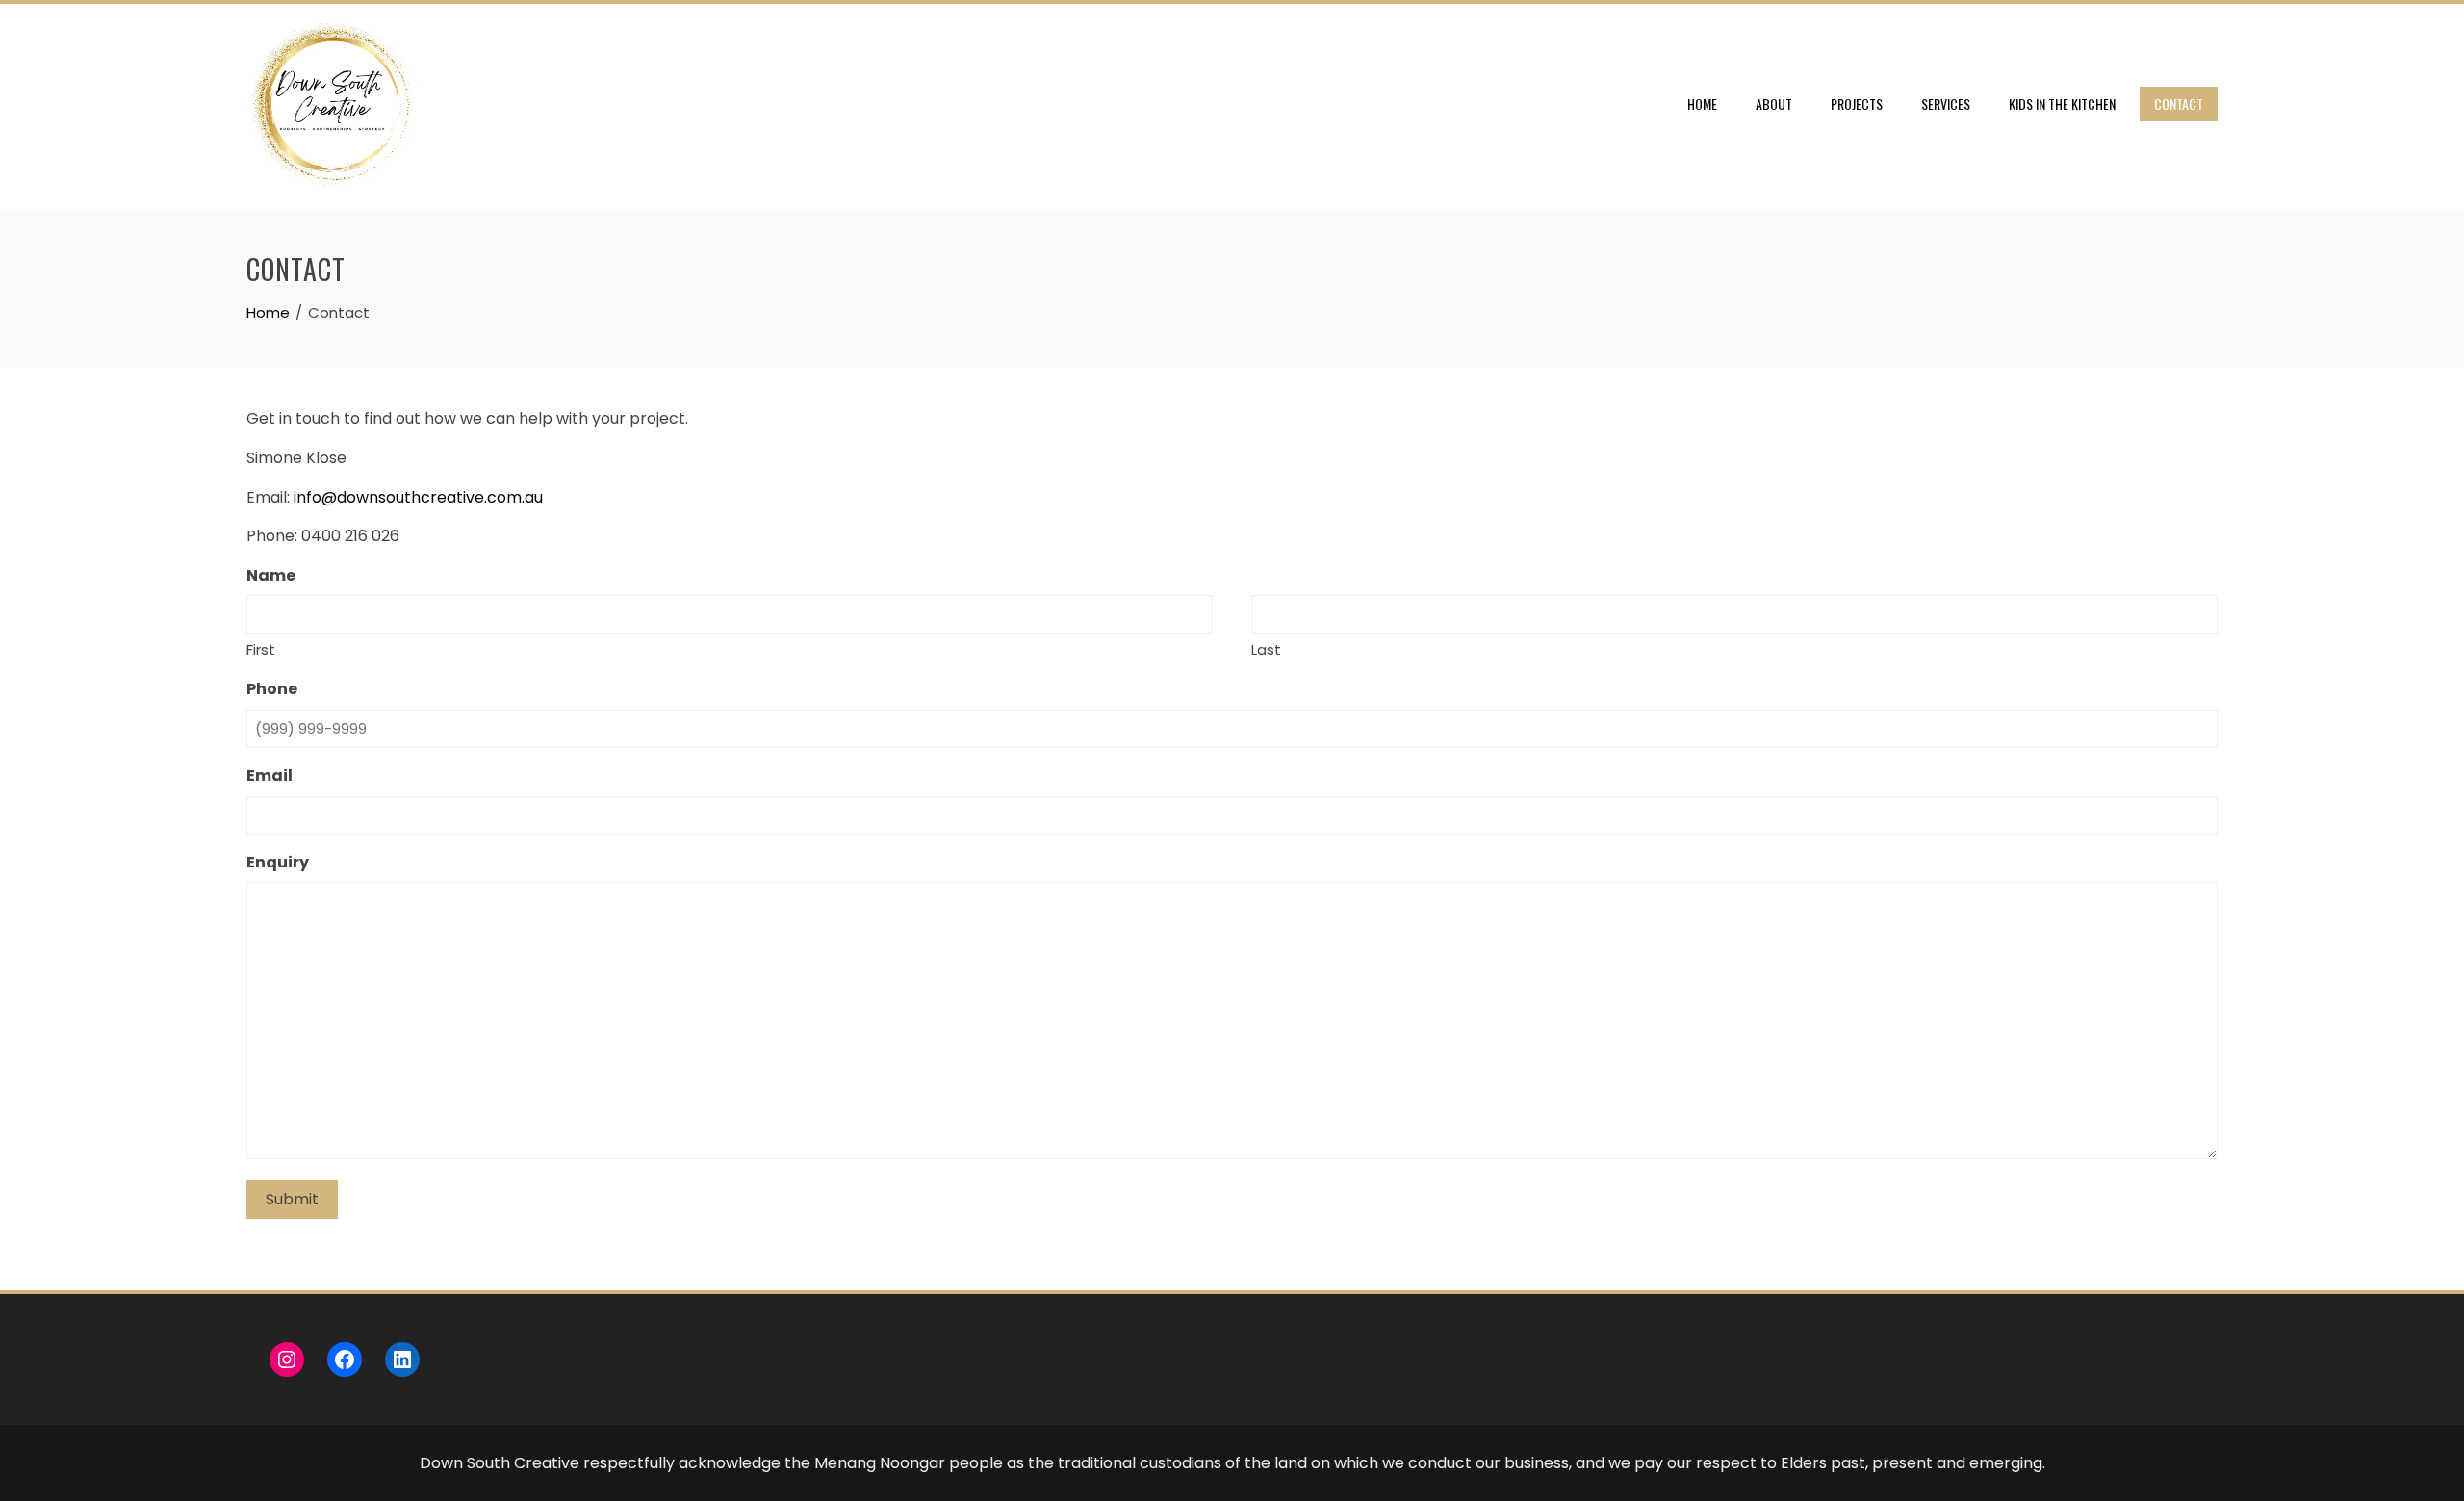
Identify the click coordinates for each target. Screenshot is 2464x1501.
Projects (1857, 104)
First (261, 649)
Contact (2179, 104)
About (1774, 104)
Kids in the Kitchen (2062, 104)
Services (1946, 104)
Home (1702, 104)
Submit (292, 1199)
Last (1266, 649)
